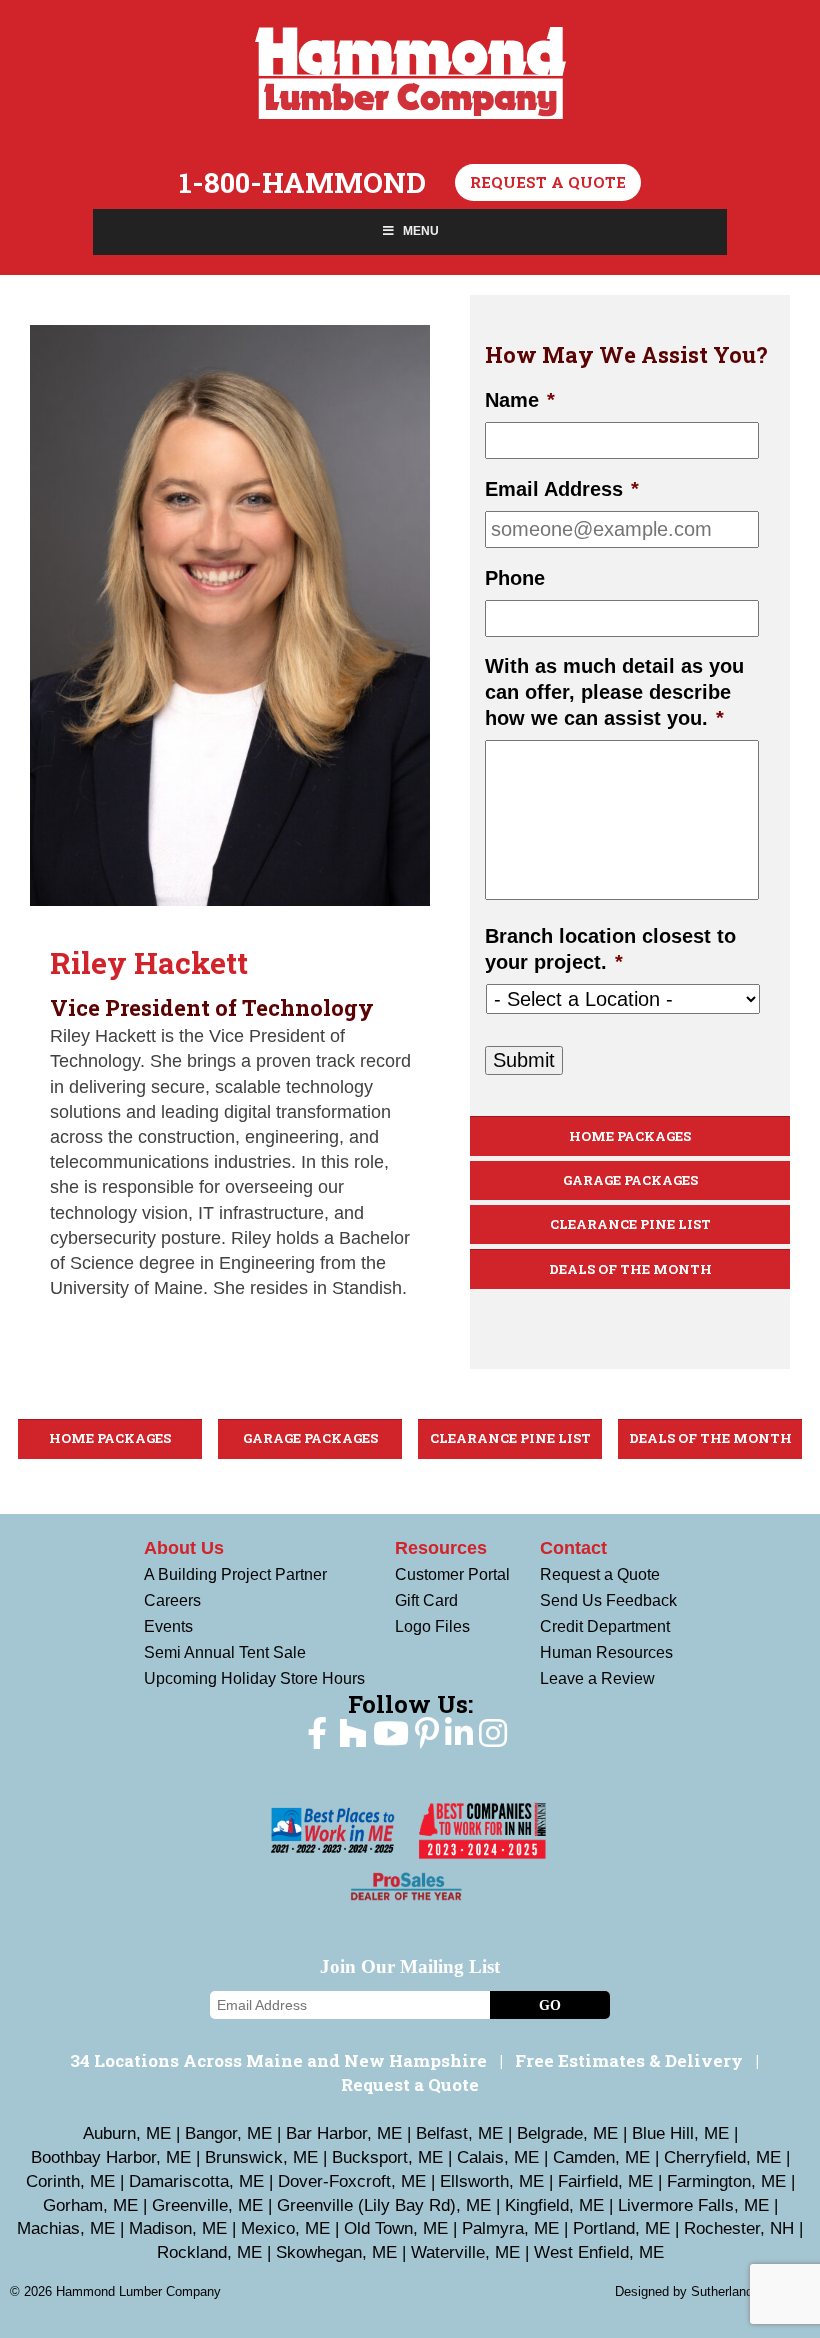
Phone (515, 578)
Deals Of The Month (630, 1269)
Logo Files (432, 1626)
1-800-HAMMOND (302, 183)
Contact (573, 1548)
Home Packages (630, 1136)
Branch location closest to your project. (610, 949)
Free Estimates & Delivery (629, 2060)
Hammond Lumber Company (410, 73)
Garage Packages (630, 1180)
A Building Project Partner (235, 1574)
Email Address (562, 489)
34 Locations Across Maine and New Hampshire (278, 2060)
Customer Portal (452, 1574)
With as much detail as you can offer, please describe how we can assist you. (614, 692)
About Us (184, 1548)
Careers (172, 1600)
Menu (421, 231)
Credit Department (605, 1626)
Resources (441, 1548)
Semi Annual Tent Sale (225, 1652)
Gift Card (426, 1600)
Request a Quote (548, 182)
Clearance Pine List (630, 1224)
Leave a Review (597, 1678)
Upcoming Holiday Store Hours (254, 1678)
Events (168, 1626)
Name (520, 400)
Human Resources (606, 1652)
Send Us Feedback (608, 1600)
